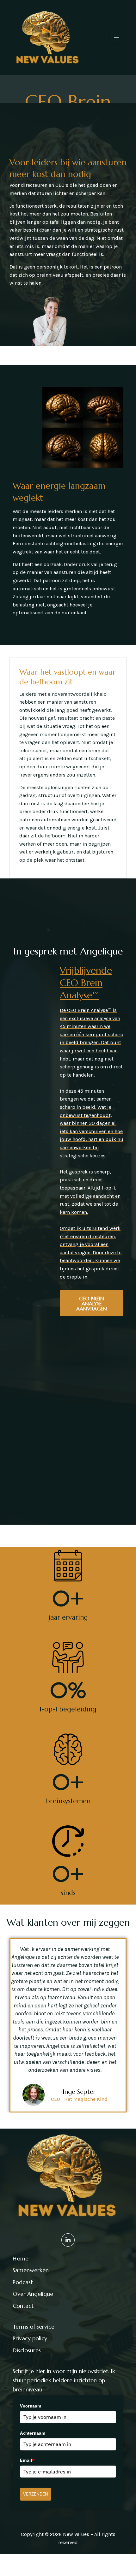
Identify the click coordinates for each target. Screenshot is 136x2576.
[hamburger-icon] (116, 37)
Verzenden (36, 2494)
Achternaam (33, 2433)
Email (27, 2460)
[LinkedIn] (68, 2240)
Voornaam (31, 2406)
